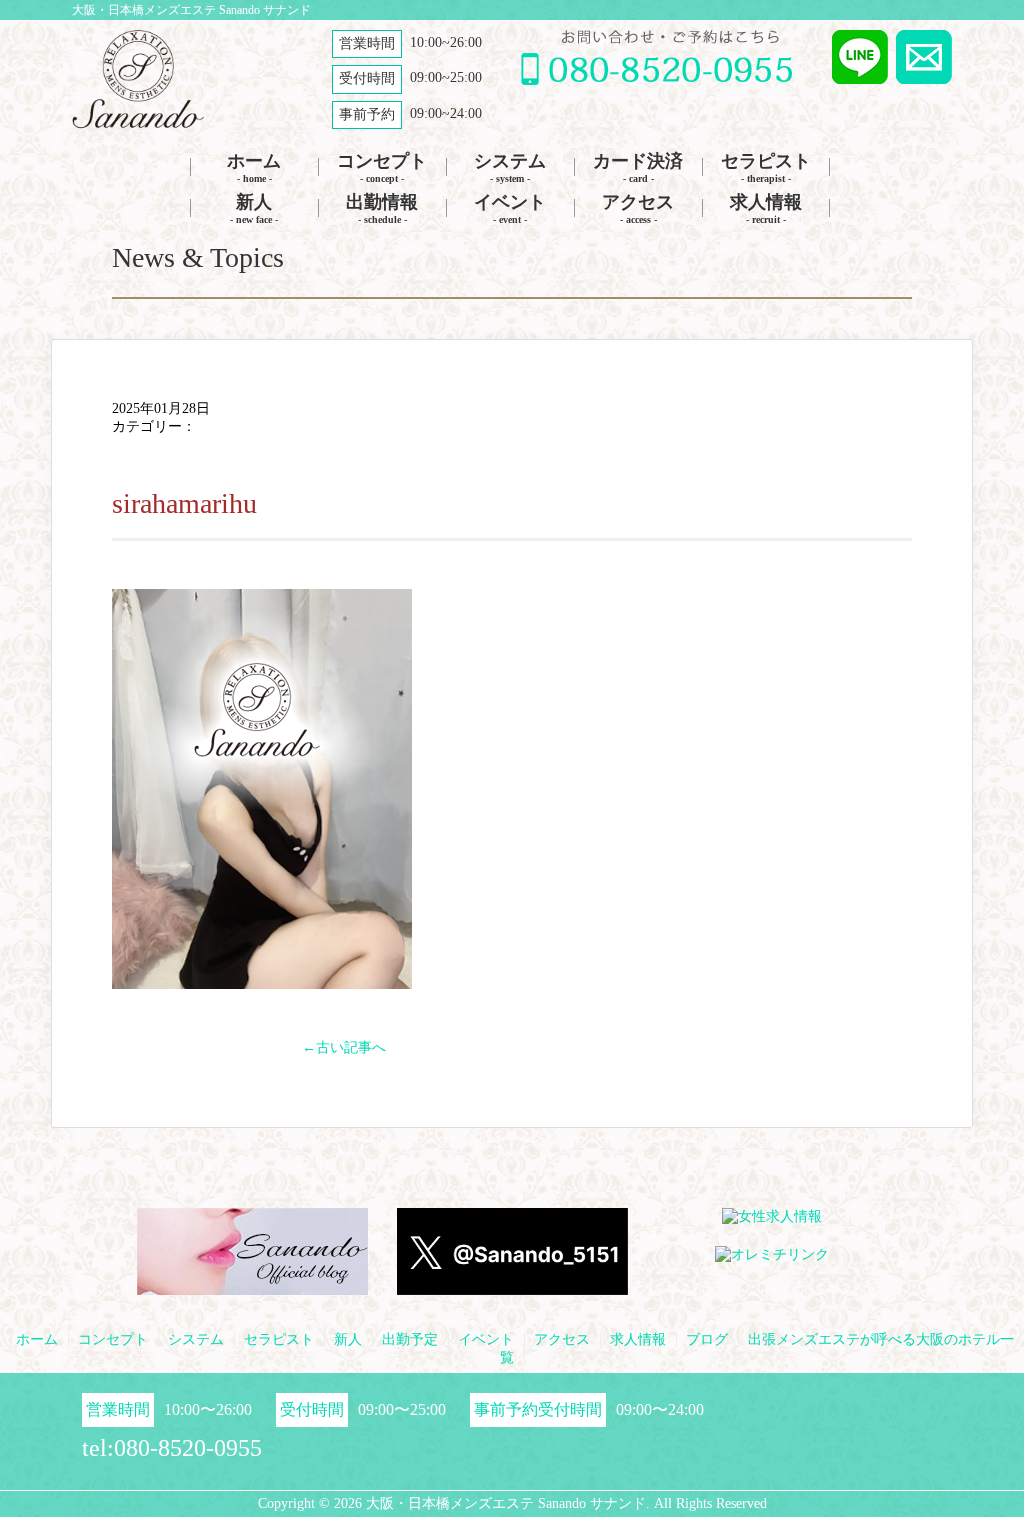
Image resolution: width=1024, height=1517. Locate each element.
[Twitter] (512, 1286)
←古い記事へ (344, 1047)
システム (510, 167)
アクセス (638, 208)
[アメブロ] (252, 1286)
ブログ (707, 1339)
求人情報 (766, 208)
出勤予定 (410, 1339)
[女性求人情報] (772, 1217)
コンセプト (382, 167)
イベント (510, 208)
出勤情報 (382, 208)
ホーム (254, 167)
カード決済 (638, 167)
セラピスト (766, 167)
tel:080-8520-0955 (172, 1448)
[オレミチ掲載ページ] (772, 1255)
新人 (254, 208)
